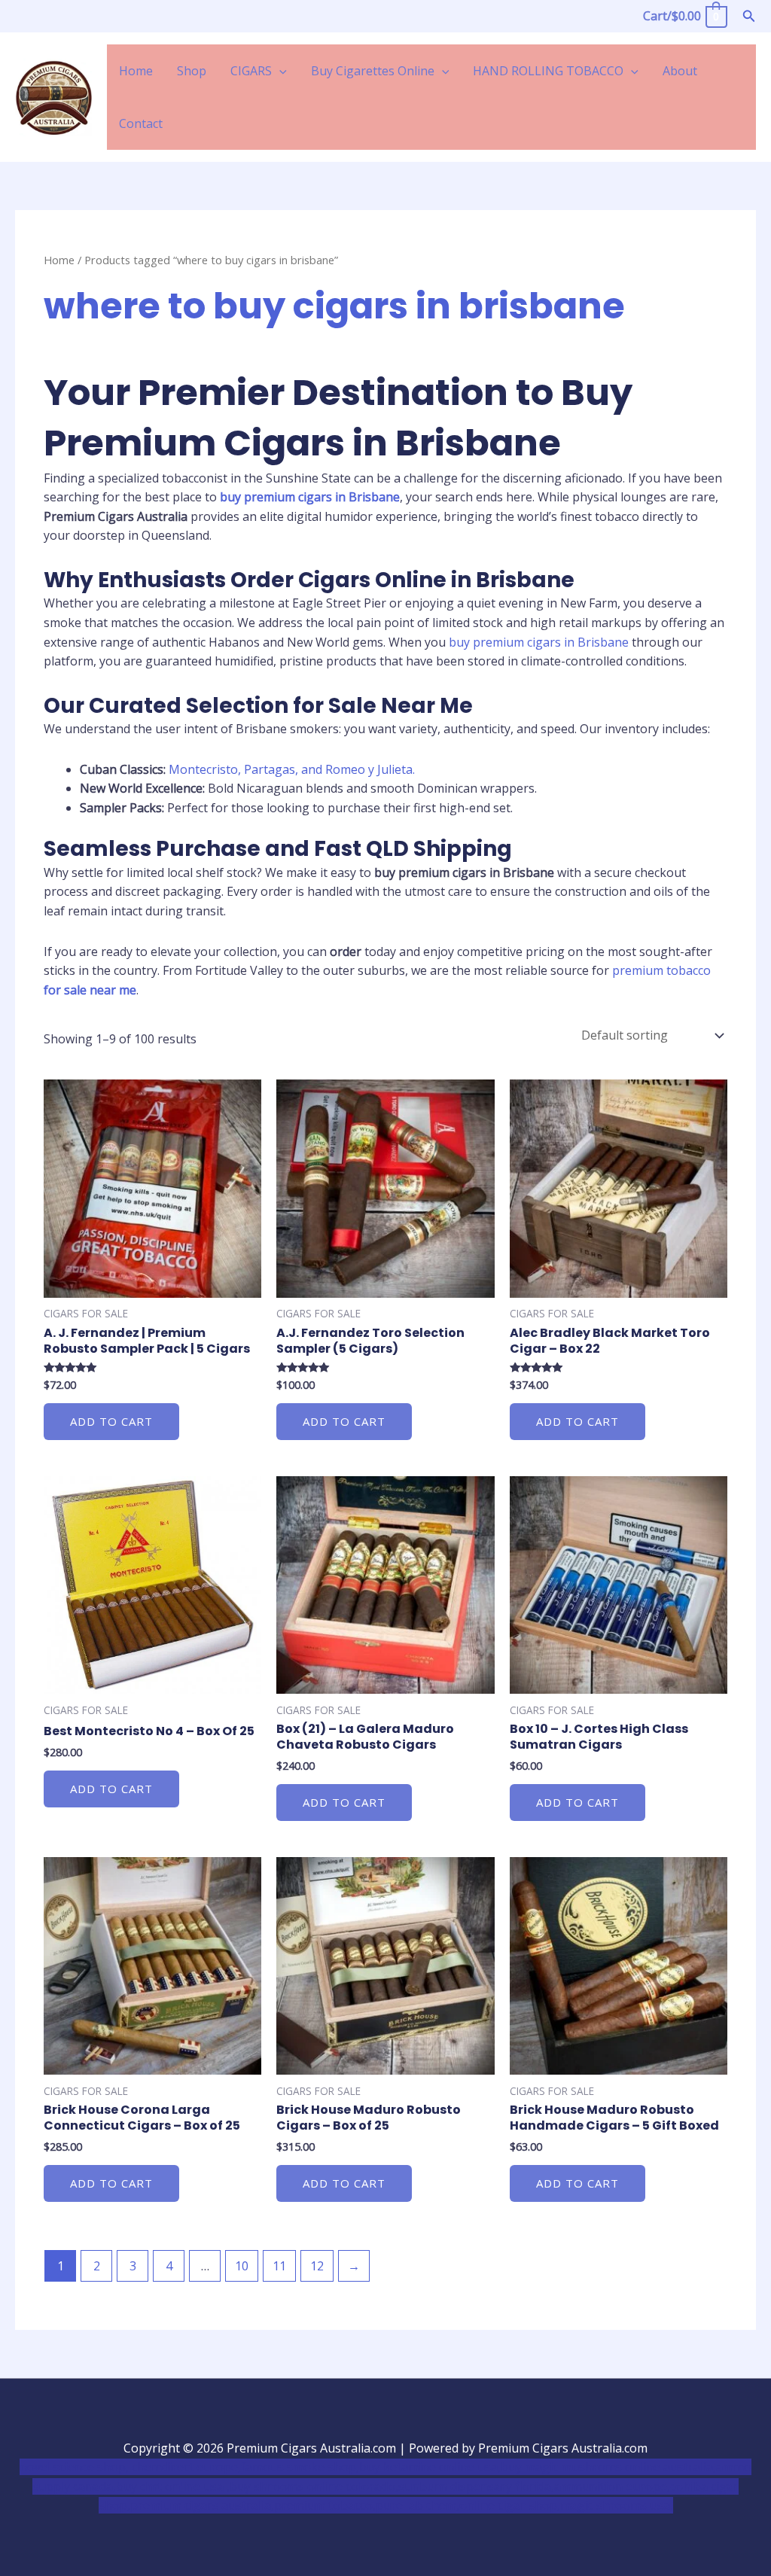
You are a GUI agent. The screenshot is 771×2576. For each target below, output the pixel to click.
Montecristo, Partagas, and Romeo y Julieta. (292, 769)
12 (317, 2266)
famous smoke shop (299, 2467)
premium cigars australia (201, 2505)
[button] (749, 17)
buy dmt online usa (171, 2486)
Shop (192, 71)
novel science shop (73, 2467)
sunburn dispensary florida (475, 2486)
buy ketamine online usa (428, 2467)
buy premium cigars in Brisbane (539, 642)
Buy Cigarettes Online (373, 71)
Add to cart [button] (111, 1421)
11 (279, 2266)
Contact (141, 123)
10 (242, 2266)
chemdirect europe (185, 2467)
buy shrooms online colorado (312, 2486)
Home (136, 71)
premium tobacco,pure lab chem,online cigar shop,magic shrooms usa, (474, 2505)
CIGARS (251, 71)
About (680, 71)
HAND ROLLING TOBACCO (548, 71)
